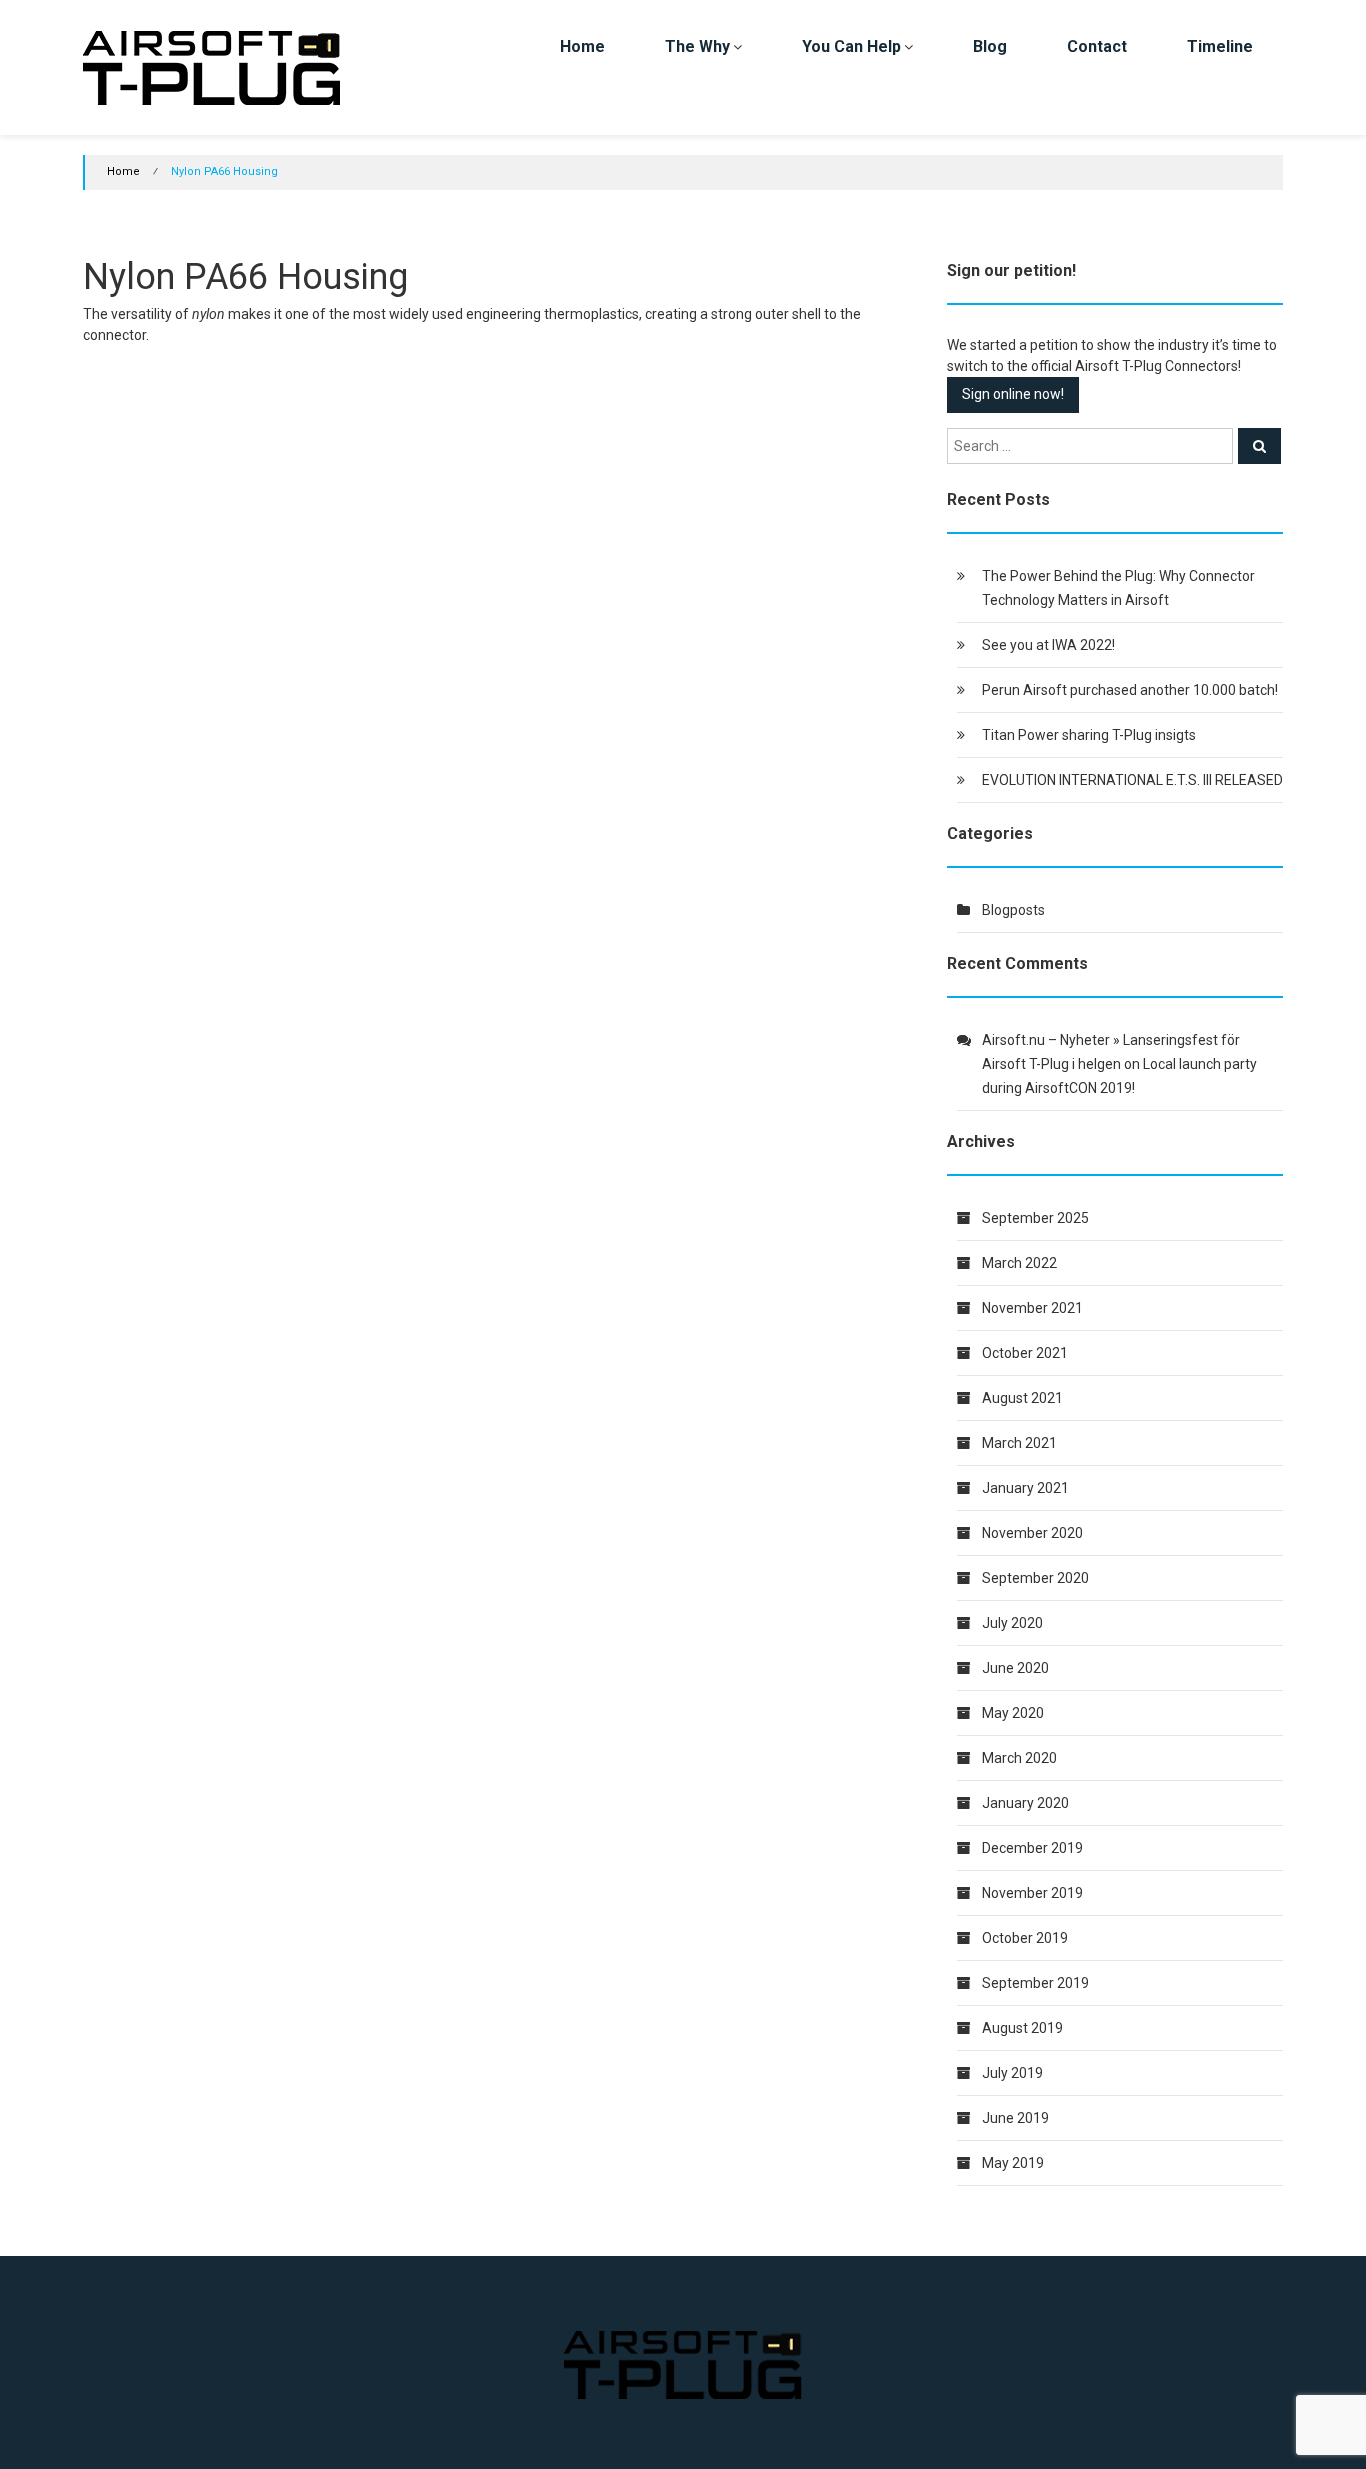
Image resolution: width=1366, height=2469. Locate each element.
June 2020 (1015, 1668)
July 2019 (1012, 2073)
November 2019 (1032, 1893)
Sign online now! (1013, 394)
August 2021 (1022, 1398)
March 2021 (1019, 1443)
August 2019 (1022, 2028)
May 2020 (1013, 1713)
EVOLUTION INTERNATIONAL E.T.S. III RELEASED (1132, 780)
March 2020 (1019, 1758)
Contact (1097, 46)
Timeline (1220, 46)
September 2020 (1035, 1578)
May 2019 (1013, 2163)
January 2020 (1025, 1803)
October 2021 (1025, 1353)
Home (582, 46)
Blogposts (1013, 910)
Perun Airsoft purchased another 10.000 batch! (1130, 690)
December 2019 (1032, 1848)
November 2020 (1032, 1533)
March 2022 (1019, 1263)
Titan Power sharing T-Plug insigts (1089, 735)
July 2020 (1012, 1623)
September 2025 (1035, 1218)
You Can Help (851, 46)
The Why (697, 46)
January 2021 (1025, 1488)
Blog (990, 46)
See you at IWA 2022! (1048, 645)
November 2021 (1032, 1308)
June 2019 (1015, 2118)
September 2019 (1035, 1983)
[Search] (1259, 446)
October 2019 (1025, 1938)
